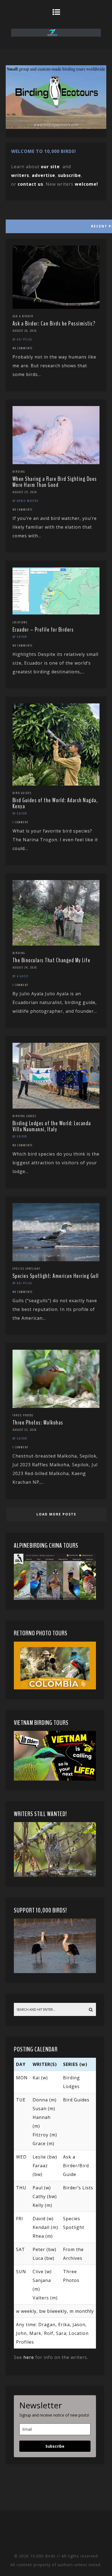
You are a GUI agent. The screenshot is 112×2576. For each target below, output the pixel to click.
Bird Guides (22, 793)
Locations (20, 622)
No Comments (23, 348)
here (29, 2357)
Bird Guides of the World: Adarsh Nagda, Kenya (55, 803)
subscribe (69, 175)
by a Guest (21, 976)
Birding (19, 472)
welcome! (86, 184)
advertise (43, 175)
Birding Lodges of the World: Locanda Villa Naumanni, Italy (52, 1126)
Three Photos (23, 1415)
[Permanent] (56, 307)
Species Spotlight (26, 1269)
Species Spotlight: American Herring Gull (56, 1276)
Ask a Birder (23, 316)
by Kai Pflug (22, 339)
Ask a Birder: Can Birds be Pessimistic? (54, 324)
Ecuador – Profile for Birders (43, 630)
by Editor (20, 637)
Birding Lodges (24, 1116)
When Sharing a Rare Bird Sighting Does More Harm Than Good (55, 482)
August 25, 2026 (25, 492)
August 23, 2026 (25, 1430)
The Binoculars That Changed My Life (52, 960)
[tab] (56, 225)
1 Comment (21, 822)
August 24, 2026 (25, 967)
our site (50, 167)
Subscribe (55, 2446)
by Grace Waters (26, 501)
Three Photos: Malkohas (38, 1423)
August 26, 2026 (25, 331)
